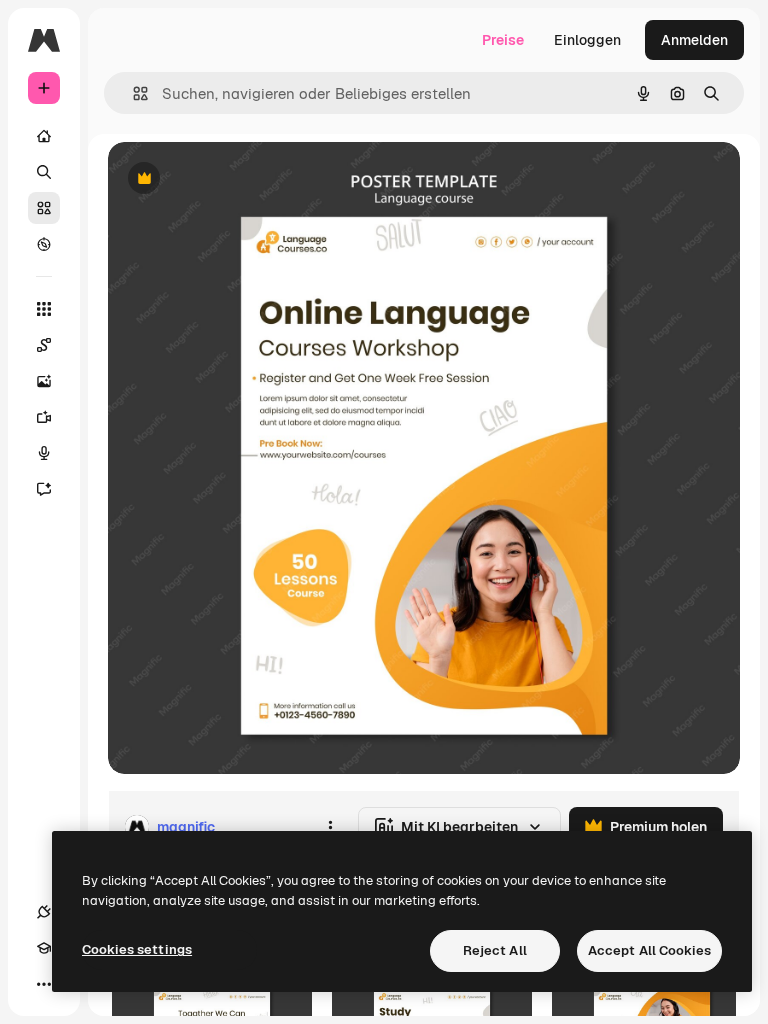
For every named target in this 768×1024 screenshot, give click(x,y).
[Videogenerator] (44, 417)
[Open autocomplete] (132, 93)
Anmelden (694, 40)
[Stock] (44, 208)
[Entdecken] (44, 244)
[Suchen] (44, 172)
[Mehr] (44, 984)
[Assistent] (44, 489)
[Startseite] (44, 136)
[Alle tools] (44, 309)
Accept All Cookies (649, 950)
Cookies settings (137, 949)
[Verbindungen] (44, 912)
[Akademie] (44, 948)
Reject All (495, 950)
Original (236, 179)
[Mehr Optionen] (330, 827)
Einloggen (587, 40)
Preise (503, 40)
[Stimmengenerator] (44, 453)
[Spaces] (44, 345)
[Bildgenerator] (44, 381)
